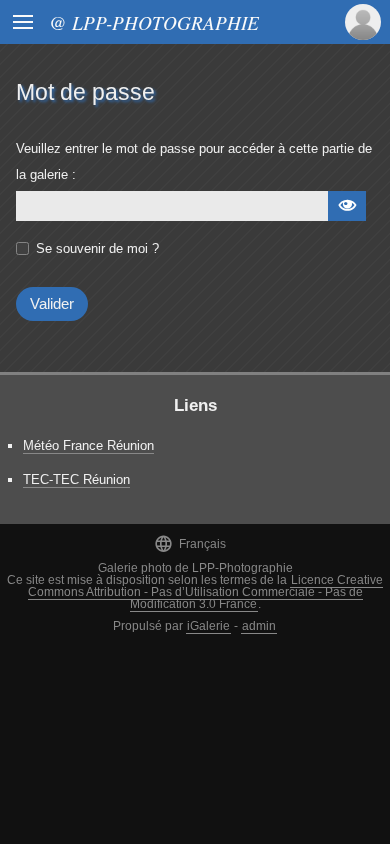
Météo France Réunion (88, 445)
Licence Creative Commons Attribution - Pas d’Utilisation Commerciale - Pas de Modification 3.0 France (206, 592)
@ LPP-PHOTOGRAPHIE (154, 22)
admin (259, 626)
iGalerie (208, 626)
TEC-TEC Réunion (76, 479)
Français (190, 543)
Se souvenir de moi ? (97, 248)
